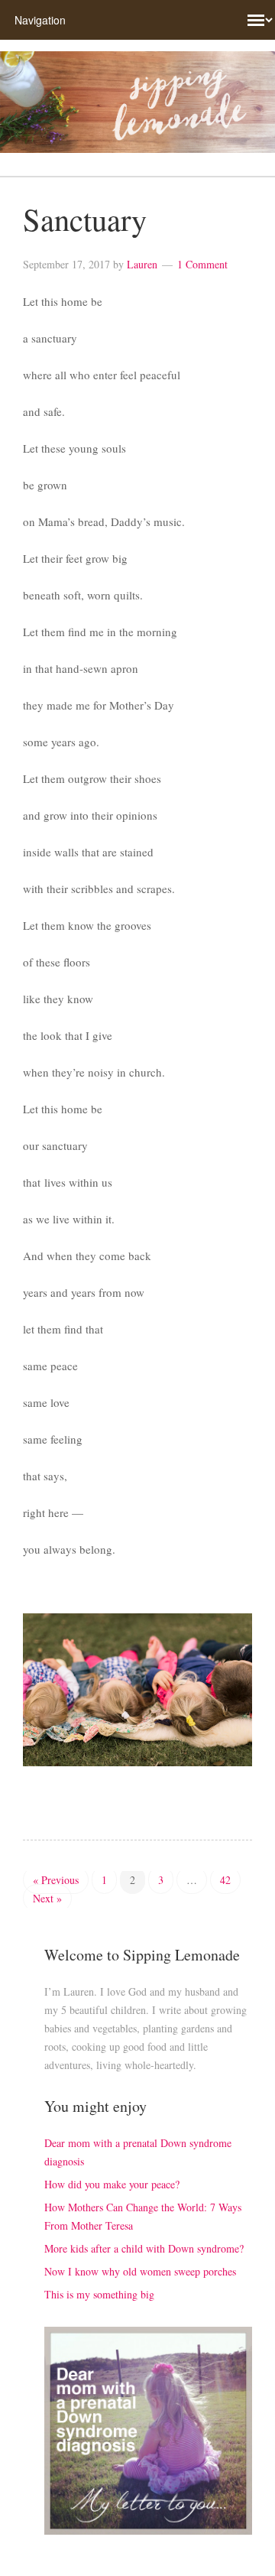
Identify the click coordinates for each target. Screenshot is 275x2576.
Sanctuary (85, 219)
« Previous (56, 1880)
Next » (47, 1898)
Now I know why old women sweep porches (140, 2271)
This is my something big (99, 2294)
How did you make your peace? (112, 2184)
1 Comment (202, 264)
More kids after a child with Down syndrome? (144, 2248)
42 (225, 1880)
